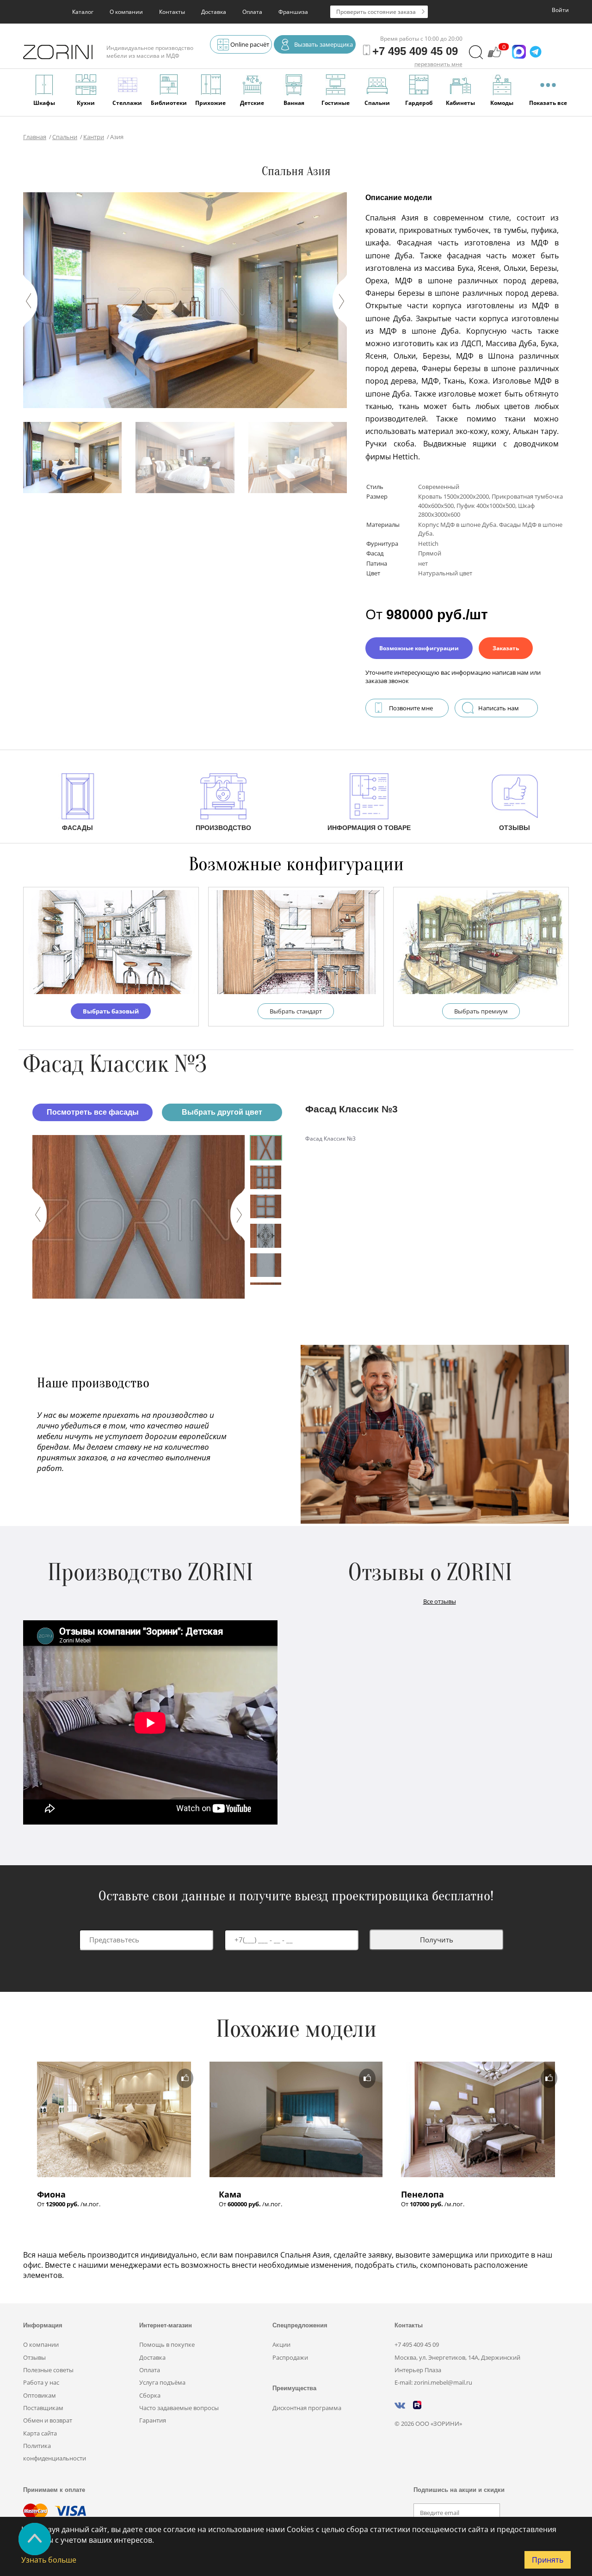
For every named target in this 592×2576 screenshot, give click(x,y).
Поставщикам (43, 2408)
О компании (126, 12)
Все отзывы (440, 1601)
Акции (281, 2344)
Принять (548, 2560)
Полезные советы (48, 2370)
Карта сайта (40, 2433)
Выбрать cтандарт (296, 1011)
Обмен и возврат (48, 2420)
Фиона (51, 2194)
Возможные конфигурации (419, 648)
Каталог (83, 12)
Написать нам (499, 708)
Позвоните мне (411, 708)
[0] (494, 56)
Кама (230, 2194)
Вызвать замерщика (324, 44)
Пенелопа (422, 2194)
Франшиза (293, 12)
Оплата (252, 12)
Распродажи (290, 2357)
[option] (139, 1217)
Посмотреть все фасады (93, 1112)
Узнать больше (49, 2560)
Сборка (150, 2395)
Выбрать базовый (111, 1011)
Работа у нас (41, 2382)
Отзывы (34, 2357)
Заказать (506, 648)
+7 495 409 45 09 (417, 2344)
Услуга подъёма (162, 2382)
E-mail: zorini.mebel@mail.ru (433, 2382)
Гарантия (153, 2420)
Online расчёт (250, 44)
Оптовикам (40, 2395)
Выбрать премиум (481, 1011)
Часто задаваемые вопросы (179, 2408)
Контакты (172, 12)
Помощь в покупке (167, 2344)
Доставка (214, 12)
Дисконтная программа (307, 2408)
